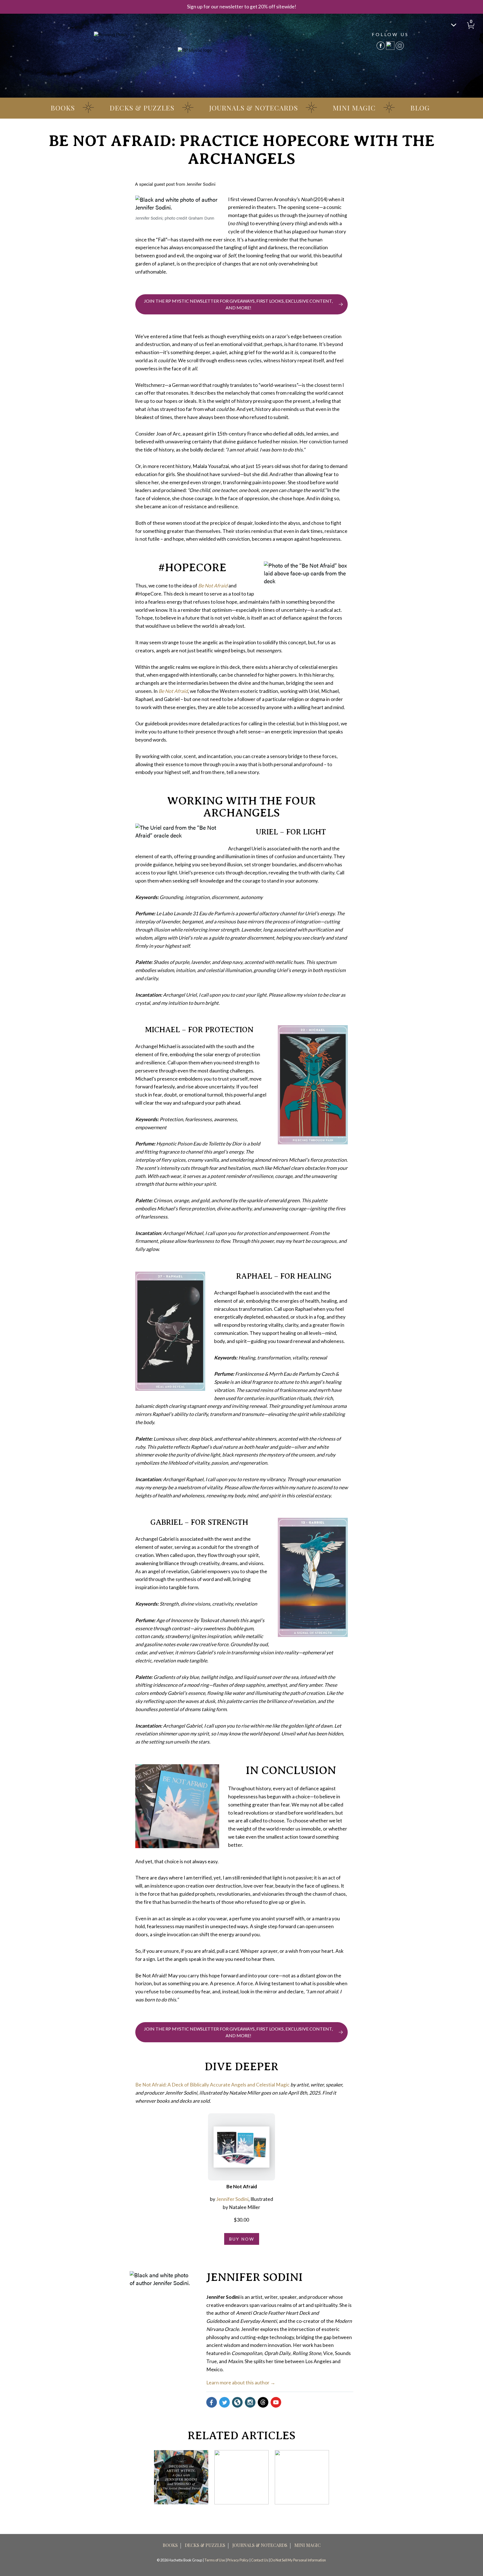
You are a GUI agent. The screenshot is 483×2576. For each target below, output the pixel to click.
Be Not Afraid (213, 586)
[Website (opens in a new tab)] (237, 2402)
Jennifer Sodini (232, 2199)
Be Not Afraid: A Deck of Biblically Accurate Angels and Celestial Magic (212, 2085)
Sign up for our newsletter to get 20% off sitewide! (242, 7)
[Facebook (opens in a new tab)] (212, 2402)
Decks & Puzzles (142, 108)
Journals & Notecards (254, 108)
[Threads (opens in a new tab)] (263, 2402)
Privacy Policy (238, 2560)
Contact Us (260, 2560)
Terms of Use (215, 2560)
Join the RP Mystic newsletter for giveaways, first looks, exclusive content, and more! (238, 304)
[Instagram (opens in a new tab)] (250, 2402)
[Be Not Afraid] (241, 2147)
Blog (420, 108)
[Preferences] (454, 25)
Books (63, 108)
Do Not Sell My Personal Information (298, 2560)
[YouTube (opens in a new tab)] (276, 2402)
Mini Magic (354, 108)
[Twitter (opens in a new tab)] (224, 2402)
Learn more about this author (238, 2383)
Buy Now (242, 2239)
